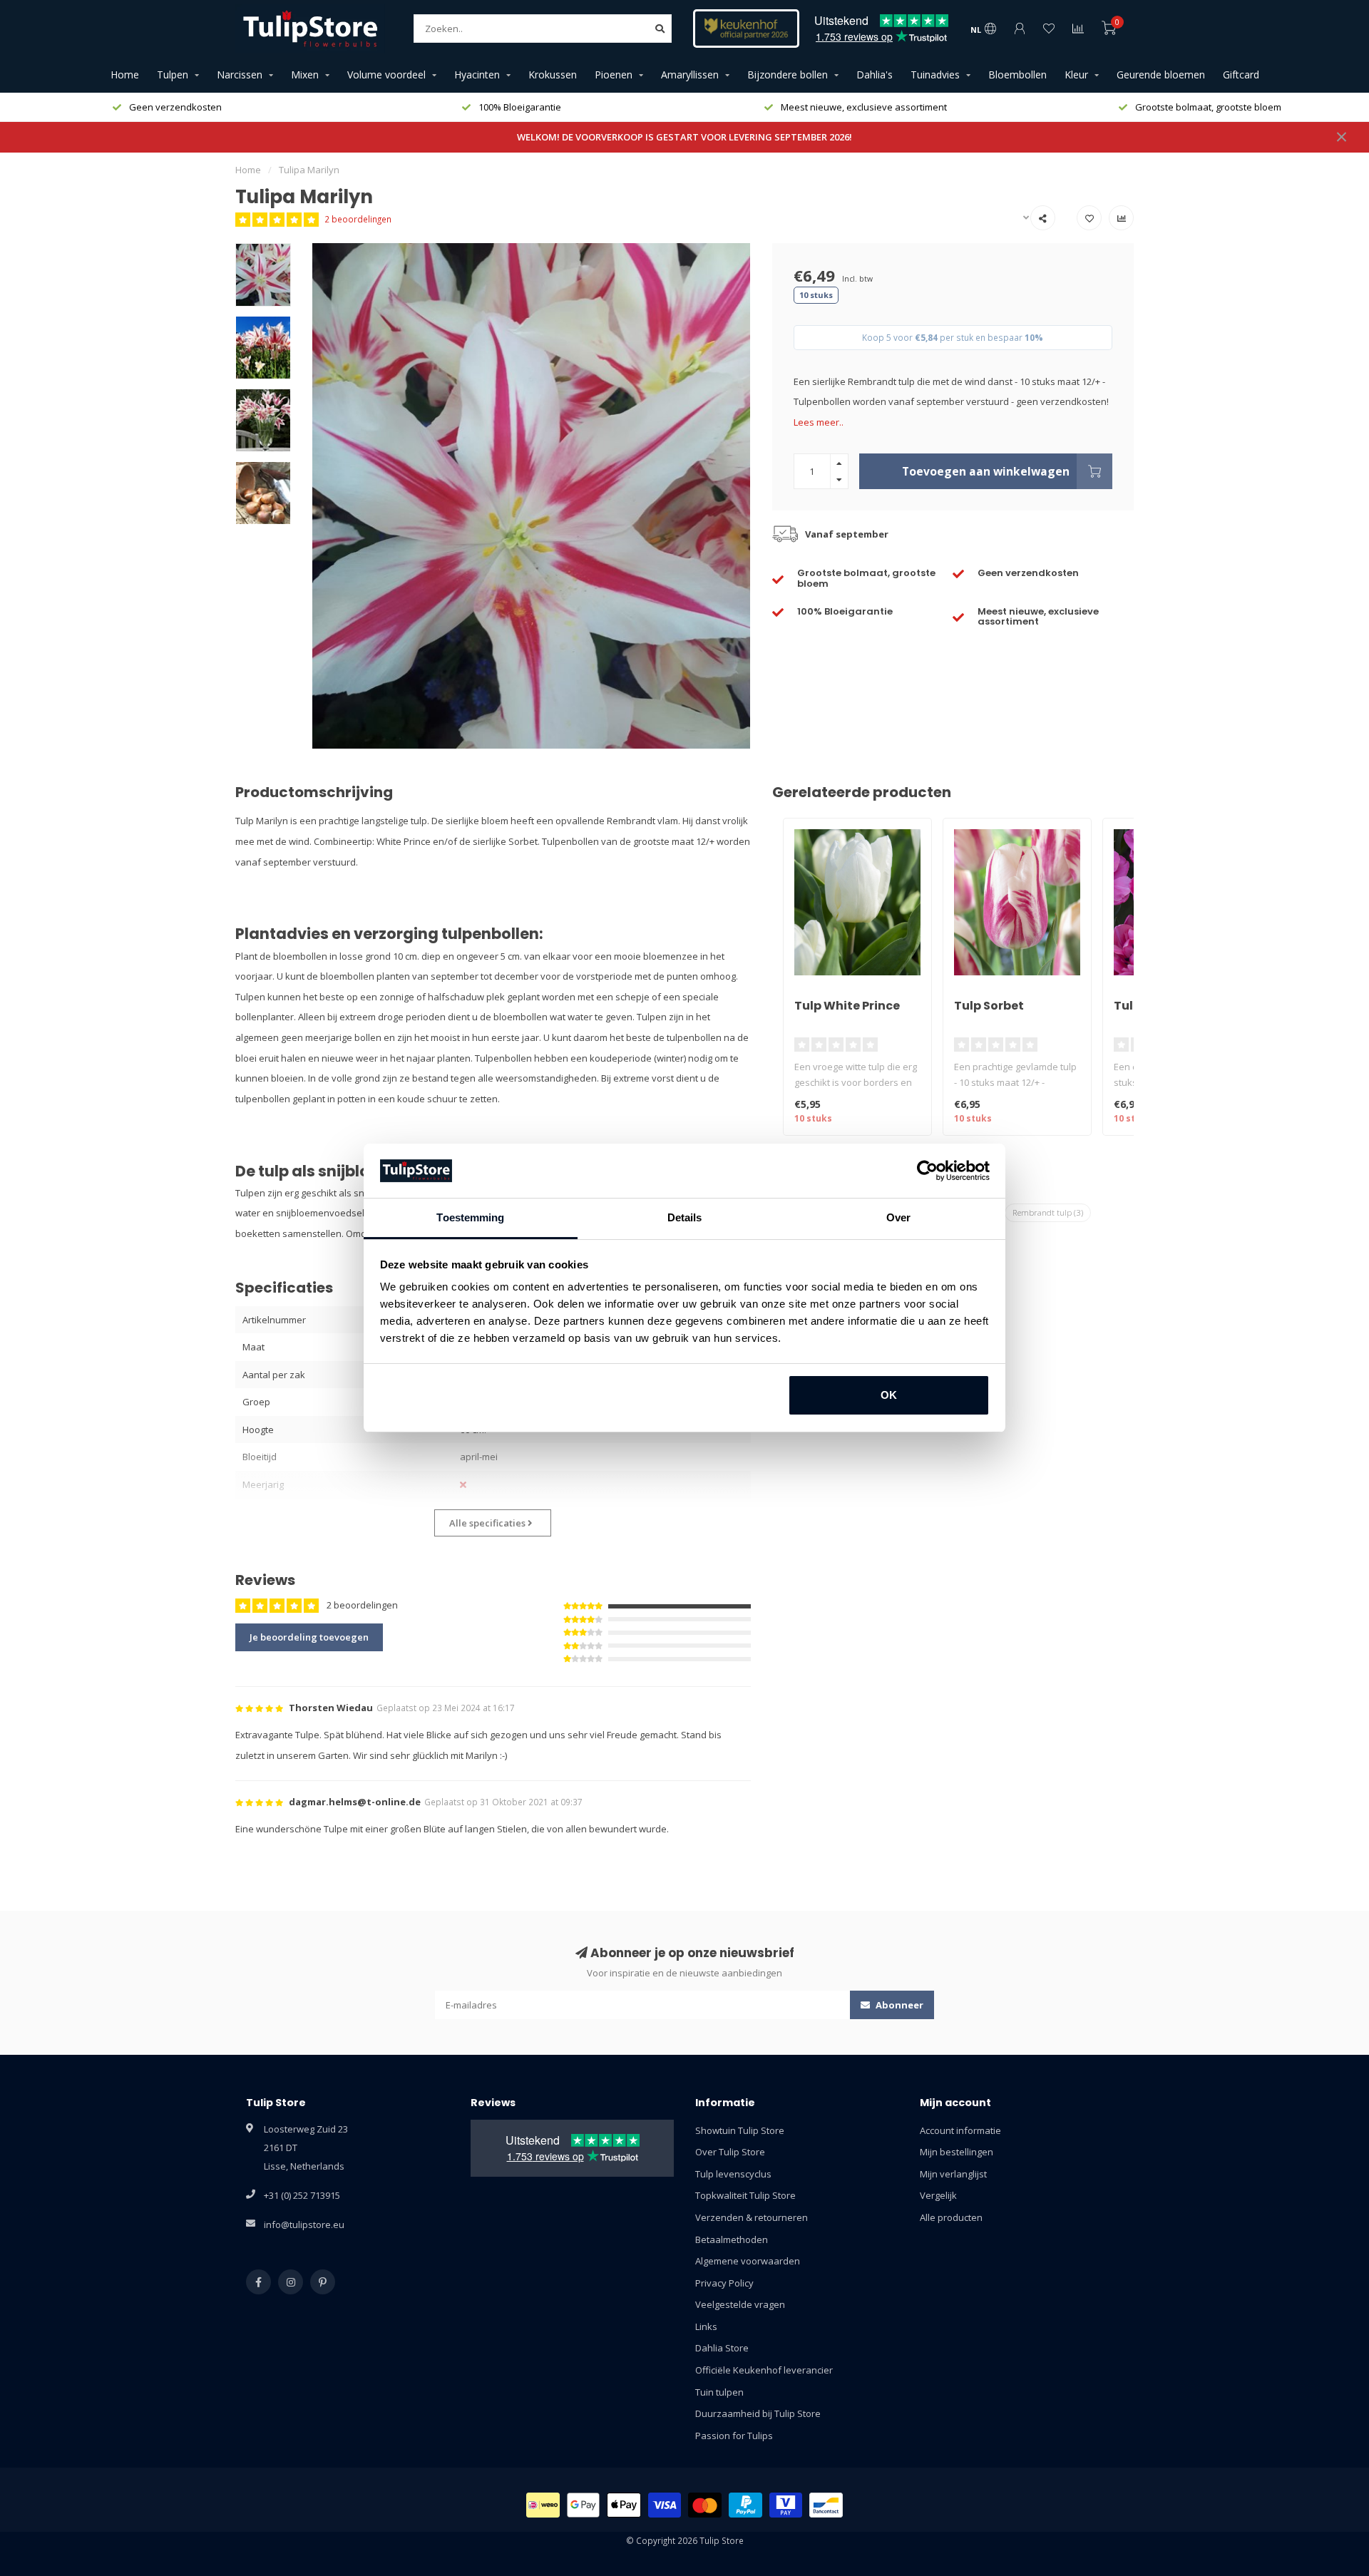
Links (706, 2326)
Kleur (1076, 75)
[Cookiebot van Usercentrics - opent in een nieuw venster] (927, 1171)
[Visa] (665, 2505)
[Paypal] (745, 2505)
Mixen (305, 75)
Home (125, 75)
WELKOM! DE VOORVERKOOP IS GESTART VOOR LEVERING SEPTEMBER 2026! (684, 137)
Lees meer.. (819, 422)
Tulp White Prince (847, 1006)
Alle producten (951, 2217)
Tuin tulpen (719, 2392)
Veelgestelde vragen (740, 2304)
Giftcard (1241, 75)
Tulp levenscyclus (733, 2174)
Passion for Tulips (734, 2436)
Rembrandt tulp (1048, 1212)
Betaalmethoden (732, 2239)
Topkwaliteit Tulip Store (745, 2195)
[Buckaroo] (786, 2505)
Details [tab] (685, 1217)
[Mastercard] (705, 2505)
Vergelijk (938, 2195)
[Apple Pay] (624, 2505)
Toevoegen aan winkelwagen (986, 471)
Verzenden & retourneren (752, 2217)
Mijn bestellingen (957, 2152)
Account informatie (960, 2130)
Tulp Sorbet (989, 1006)
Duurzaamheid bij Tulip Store (758, 2413)
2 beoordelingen (358, 219)
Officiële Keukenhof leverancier (764, 2370)
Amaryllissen (690, 75)
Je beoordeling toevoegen (309, 1637)
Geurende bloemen (1161, 75)
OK (889, 1395)
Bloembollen (1017, 75)
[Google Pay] (584, 2505)
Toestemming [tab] (470, 1217)
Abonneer (898, 2005)
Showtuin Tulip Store (740, 2130)
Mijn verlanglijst (953, 2174)
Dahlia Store (722, 2348)
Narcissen (240, 75)
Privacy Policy (724, 2283)
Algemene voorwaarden (748, 2261)
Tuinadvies (935, 75)
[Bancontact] (826, 2505)
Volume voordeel (386, 75)
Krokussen (553, 75)
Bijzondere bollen (788, 75)
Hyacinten (477, 75)
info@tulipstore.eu (304, 2225)
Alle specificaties (488, 1523)
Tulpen (173, 75)
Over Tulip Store (730, 2152)
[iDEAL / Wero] (543, 2505)
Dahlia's (875, 75)
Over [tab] (898, 1217)
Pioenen (614, 75)
